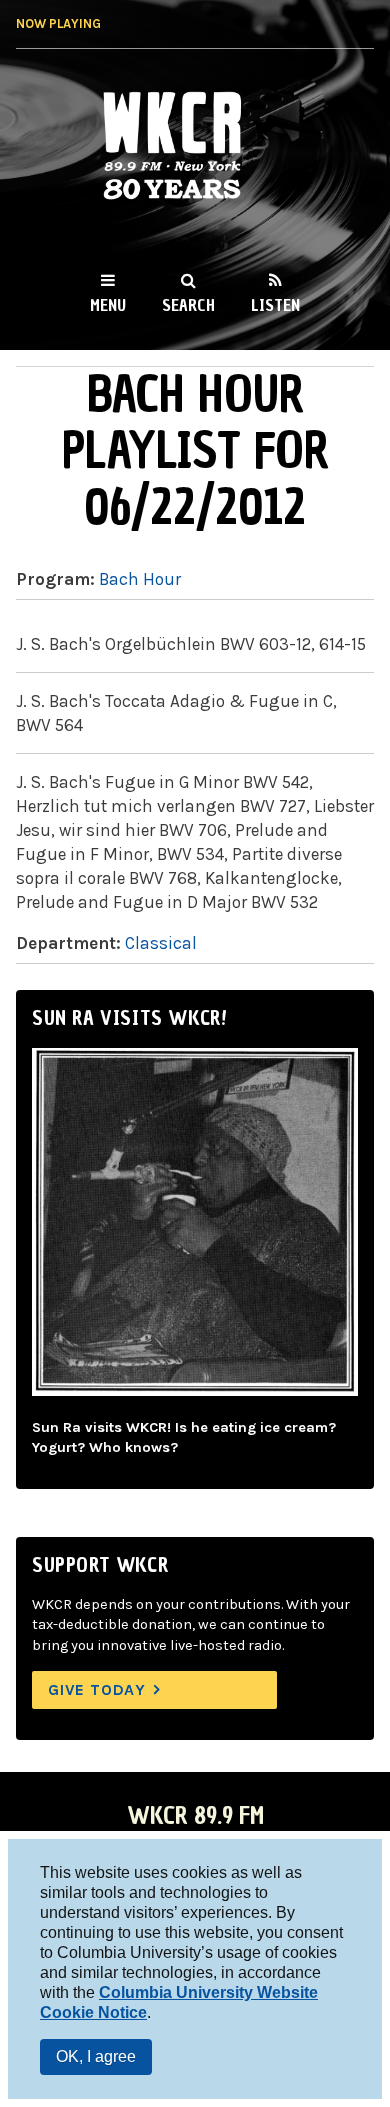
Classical (161, 943)
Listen (275, 305)
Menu (108, 305)
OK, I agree (96, 2056)
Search (188, 305)
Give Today (97, 1689)
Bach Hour (140, 579)
